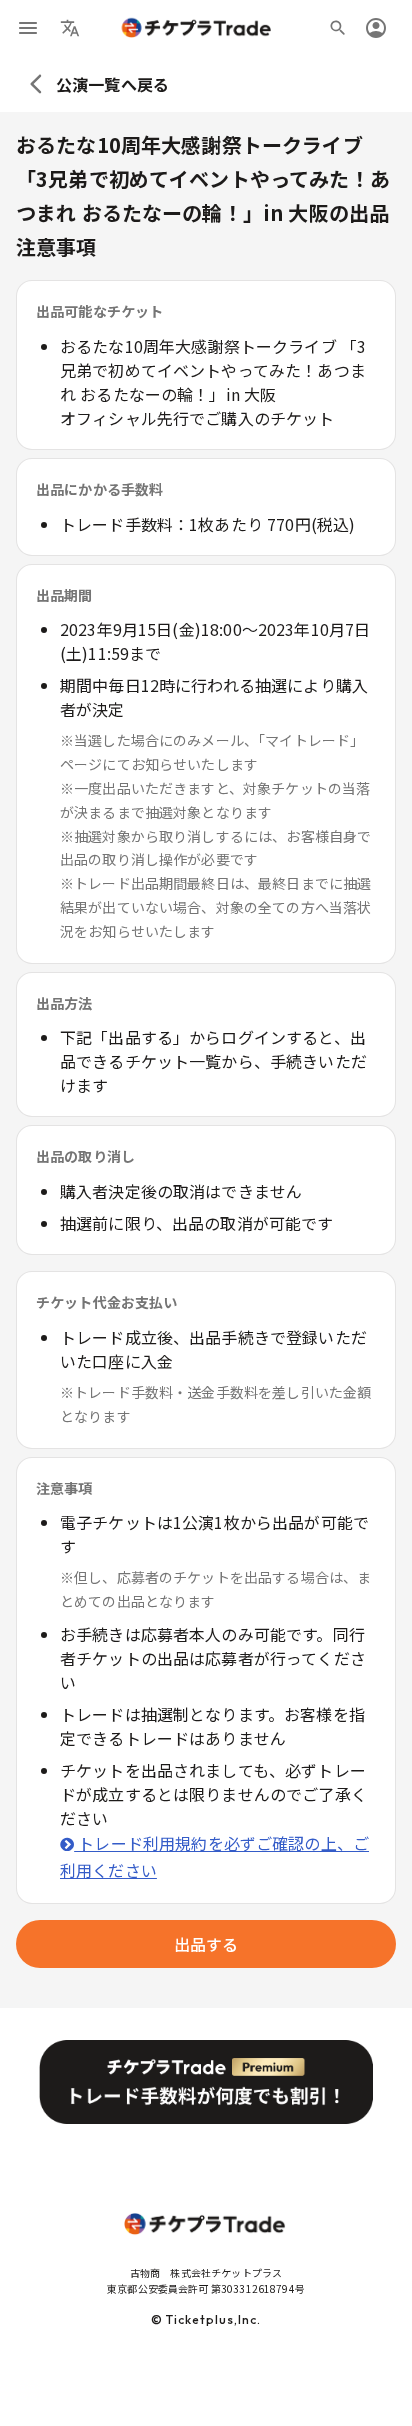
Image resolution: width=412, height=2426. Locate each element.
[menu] (28, 28)
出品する (206, 1944)
